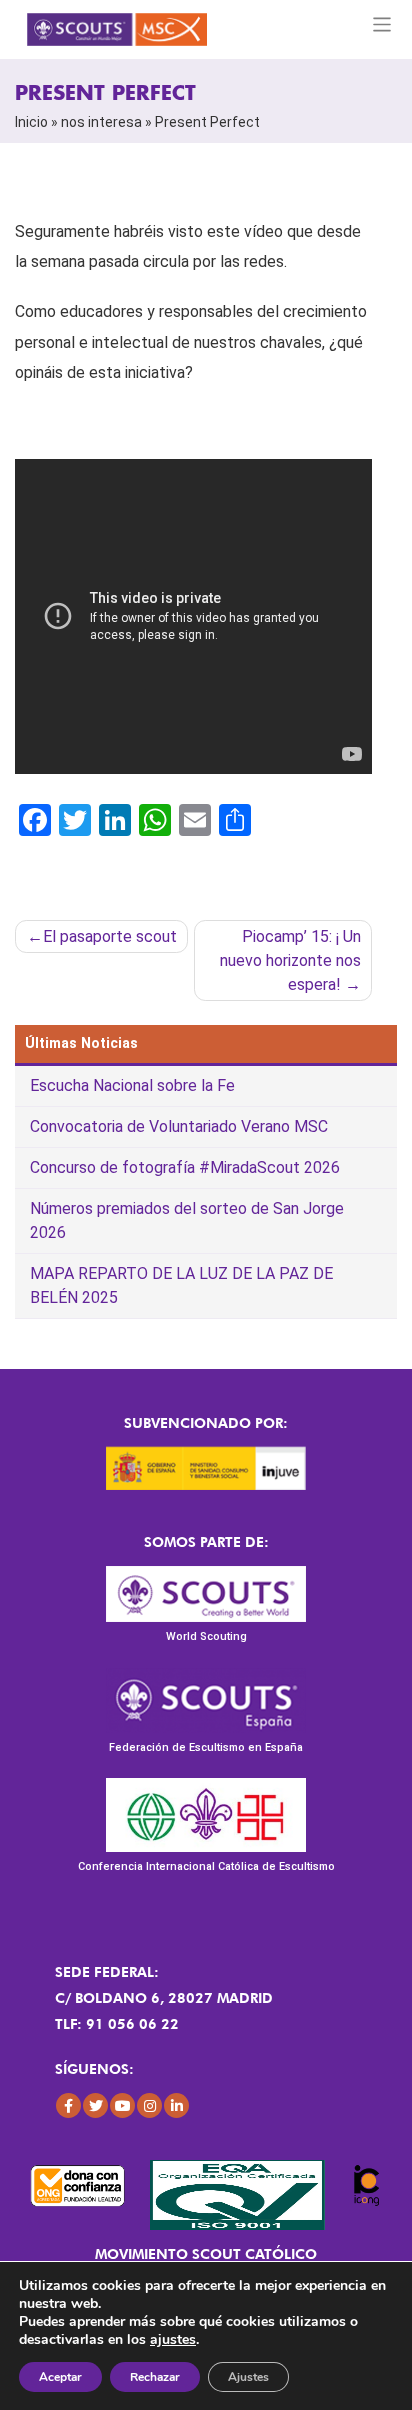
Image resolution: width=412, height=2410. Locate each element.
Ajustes (248, 2377)
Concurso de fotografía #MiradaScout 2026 (185, 1167)
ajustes (173, 2340)
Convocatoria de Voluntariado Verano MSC (179, 1126)
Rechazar (155, 2377)
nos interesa (101, 122)
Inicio (31, 122)
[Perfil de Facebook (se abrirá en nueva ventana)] (68, 2105)
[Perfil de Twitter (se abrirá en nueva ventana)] (95, 2105)
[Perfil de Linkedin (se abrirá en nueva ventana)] (176, 2105)
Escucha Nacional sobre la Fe (132, 1085)
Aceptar (60, 2377)
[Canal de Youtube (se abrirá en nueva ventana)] (122, 2105)
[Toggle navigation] (382, 24)
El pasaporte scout (110, 936)
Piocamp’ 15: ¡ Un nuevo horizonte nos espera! (290, 960)
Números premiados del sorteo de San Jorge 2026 (187, 1220)
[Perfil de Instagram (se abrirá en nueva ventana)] (149, 2105)
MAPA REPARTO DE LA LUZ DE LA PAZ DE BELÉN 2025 (181, 1285)
